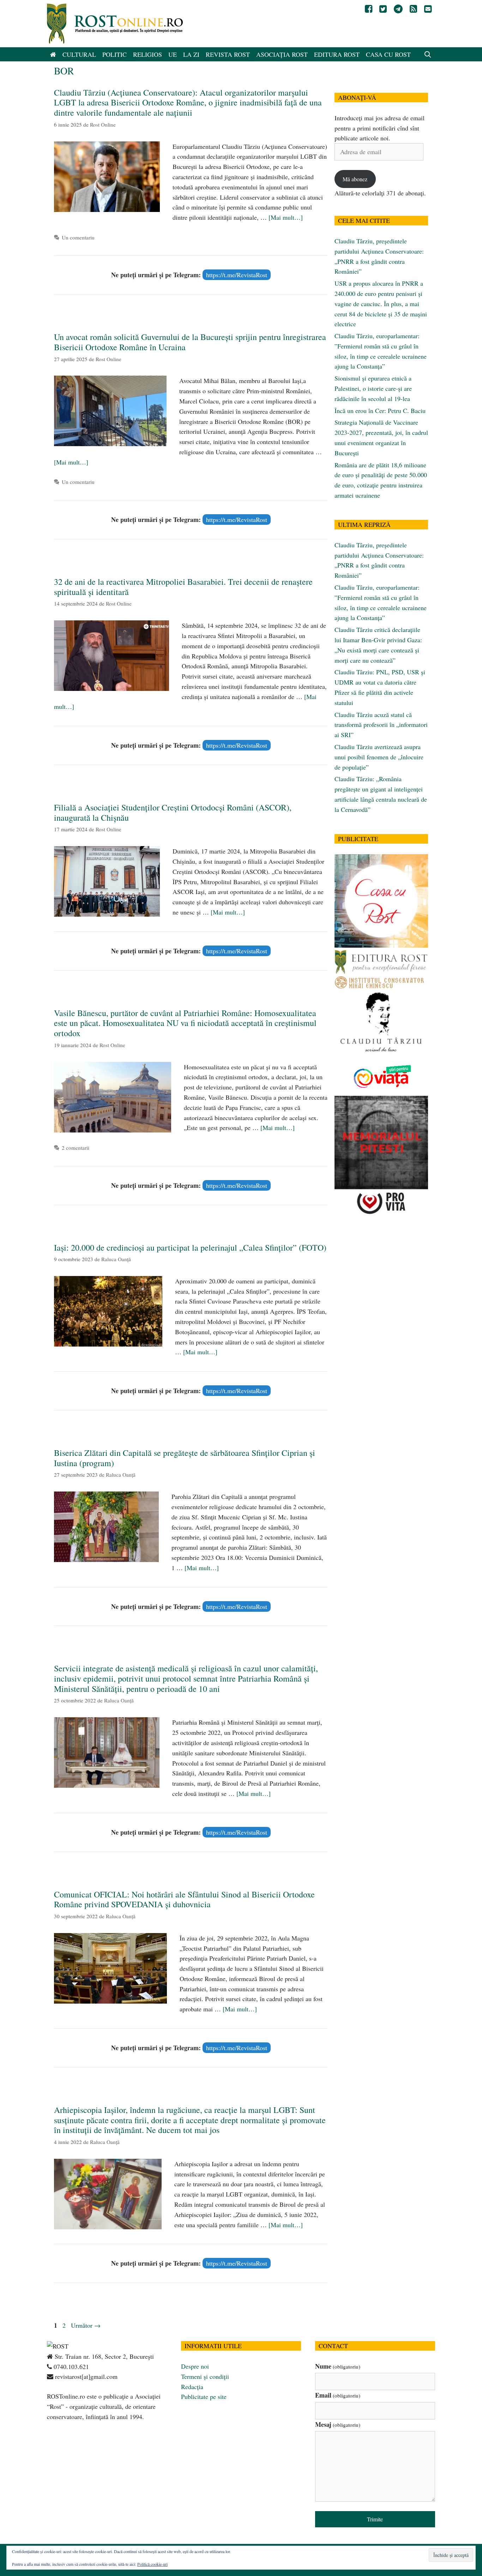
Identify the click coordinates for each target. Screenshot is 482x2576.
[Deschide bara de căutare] (428, 54)
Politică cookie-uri (152, 2564)
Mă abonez (355, 179)
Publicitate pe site (204, 2396)
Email (338, 2395)
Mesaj (338, 2424)
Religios (147, 54)
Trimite (375, 2519)
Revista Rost (228, 54)
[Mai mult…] (286, 217)
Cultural (79, 54)
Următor (86, 2325)
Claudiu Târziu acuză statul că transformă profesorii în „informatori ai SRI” (381, 725)
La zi (191, 54)
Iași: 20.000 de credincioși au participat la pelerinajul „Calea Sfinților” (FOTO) (190, 1247)
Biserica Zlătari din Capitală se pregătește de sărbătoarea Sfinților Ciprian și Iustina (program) (185, 1458)
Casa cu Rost (388, 54)
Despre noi (195, 2366)
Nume (338, 2366)
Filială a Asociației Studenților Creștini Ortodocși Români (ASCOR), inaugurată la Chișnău (173, 812)
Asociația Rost (282, 54)
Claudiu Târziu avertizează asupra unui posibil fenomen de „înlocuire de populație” (379, 757)
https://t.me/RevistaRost (237, 275)
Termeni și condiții (205, 2376)
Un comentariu (78, 237)
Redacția (192, 2387)
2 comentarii (76, 1148)
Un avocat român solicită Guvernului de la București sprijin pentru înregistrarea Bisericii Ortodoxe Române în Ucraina (190, 342)
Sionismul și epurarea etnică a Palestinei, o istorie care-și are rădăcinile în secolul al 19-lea (373, 388)
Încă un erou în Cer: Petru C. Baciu (380, 411)
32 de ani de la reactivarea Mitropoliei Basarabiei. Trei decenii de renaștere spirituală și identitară (183, 587)
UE (173, 54)
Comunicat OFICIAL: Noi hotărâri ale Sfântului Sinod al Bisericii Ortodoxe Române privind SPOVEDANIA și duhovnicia (184, 1899)
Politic (115, 54)
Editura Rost (337, 54)
